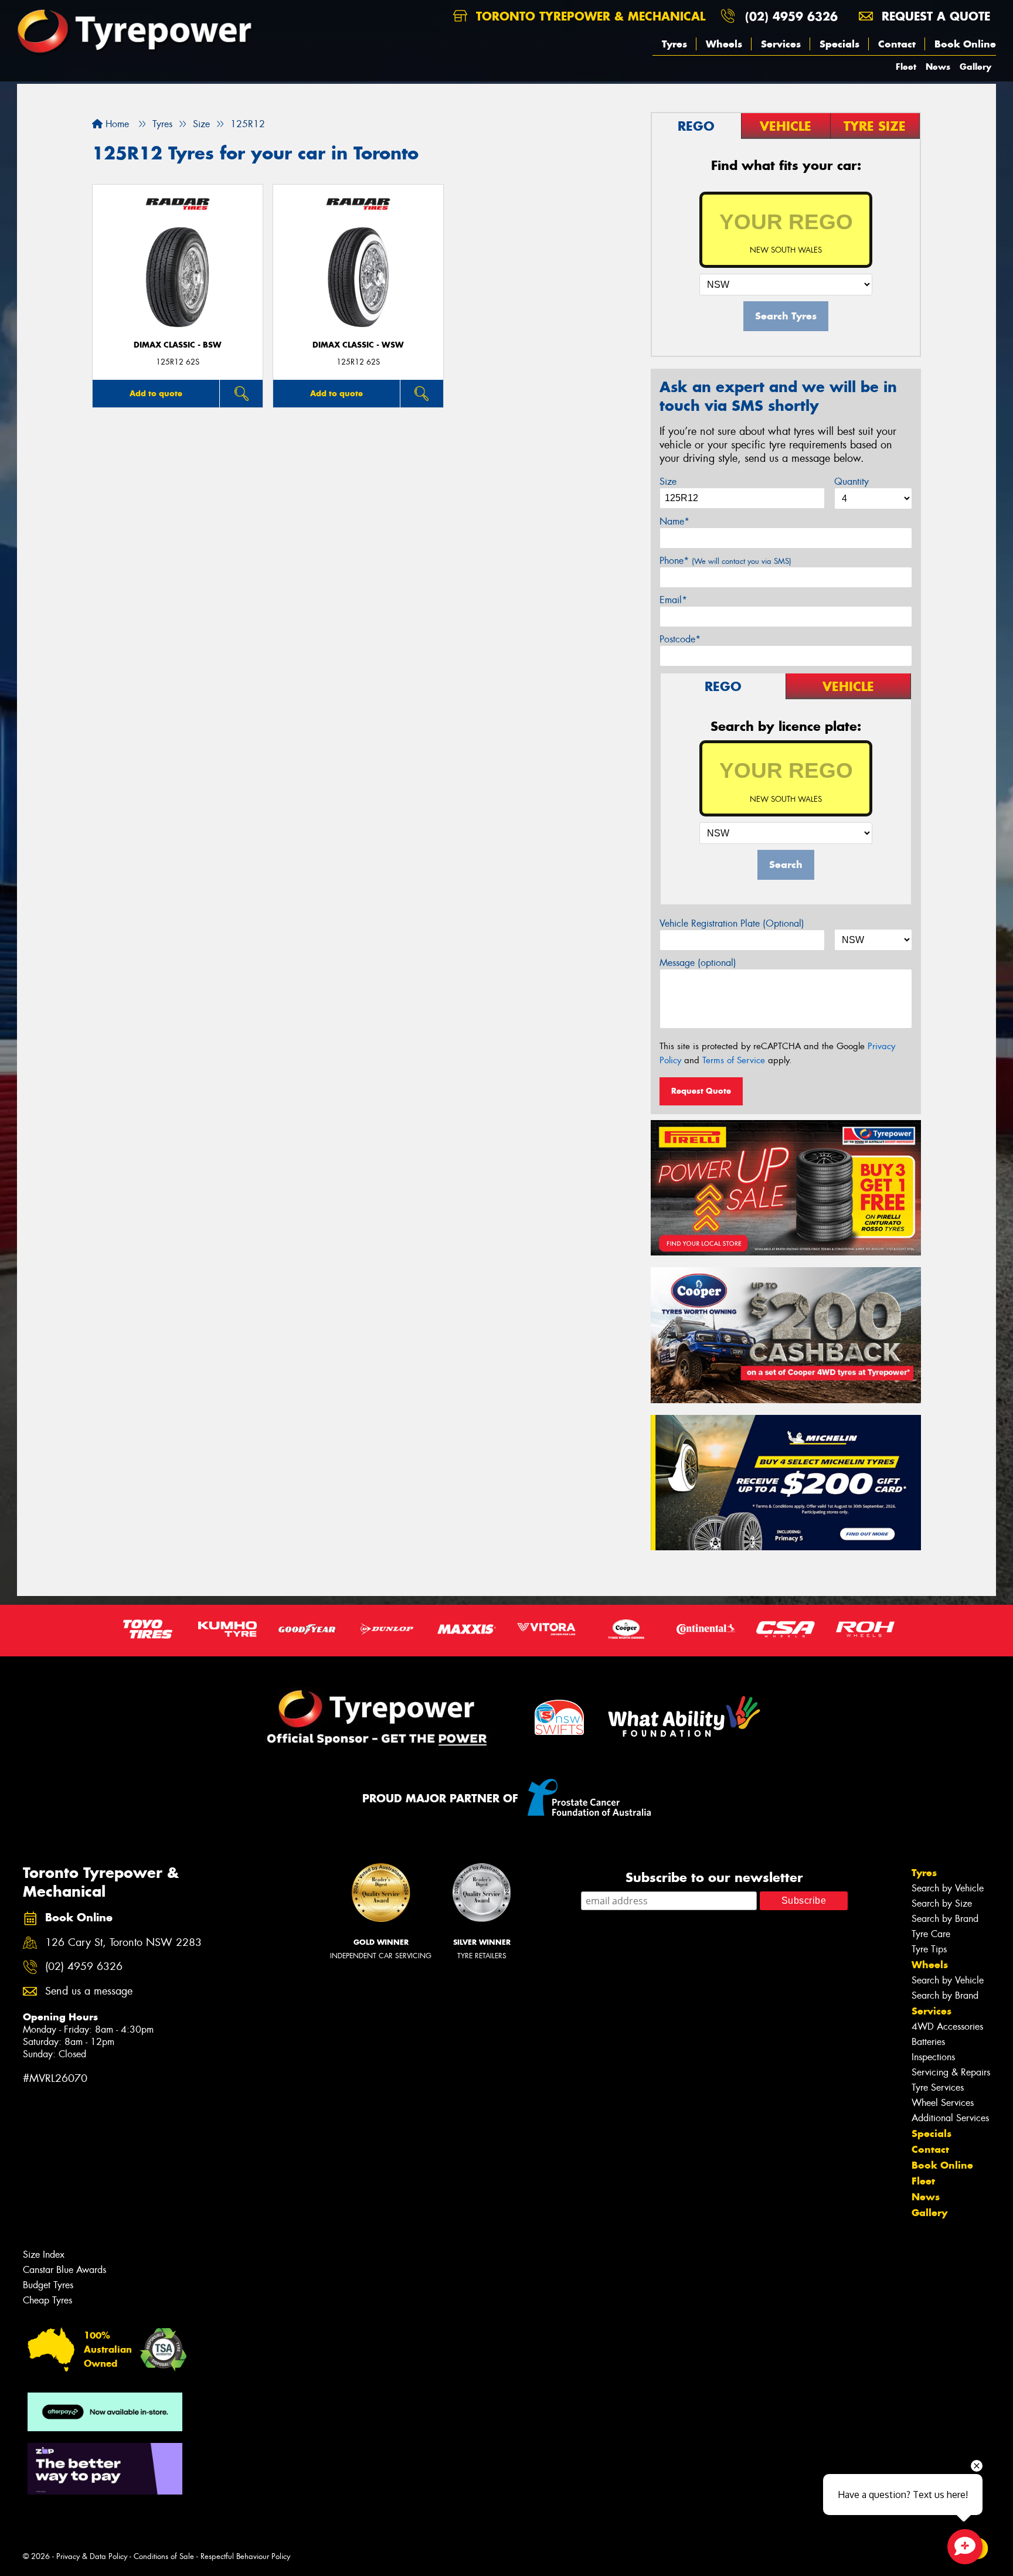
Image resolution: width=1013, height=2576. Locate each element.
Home (116, 124)
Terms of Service (734, 1060)
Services (781, 44)
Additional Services (950, 2118)
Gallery (975, 67)
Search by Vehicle (948, 1888)
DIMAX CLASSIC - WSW (358, 345)
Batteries (928, 2042)
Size (668, 481)
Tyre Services (938, 2087)
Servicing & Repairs (951, 2072)
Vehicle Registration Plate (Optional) (732, 923)
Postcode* (680, 639)
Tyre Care (931, 1934)
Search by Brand (945, 1919)
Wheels (724, 44)
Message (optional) (698, 963)
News (938, 67)
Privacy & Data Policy (92, 2556)
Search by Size (942, 1903)
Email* (673, 600)
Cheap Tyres (47, 2300)
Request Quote (701, 1091)
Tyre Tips (929, 1949)
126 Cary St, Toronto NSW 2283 (123, 1943)
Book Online (965, 44)
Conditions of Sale (164, 2556)
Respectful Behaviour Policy (245, 2556)
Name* (674, 521)
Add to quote (156, 393)
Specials (839, 44)
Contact (897, 44)
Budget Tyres (48, 2285)
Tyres (674, 44)
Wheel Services (943, 2103)
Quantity (851, 481)
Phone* (725, 561)
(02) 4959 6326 (791, 16)
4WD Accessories (947, 2027)
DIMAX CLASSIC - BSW (178, 345)
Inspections (933, 2057)
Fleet (906, 67)
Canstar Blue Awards (64, 2270)
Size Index (44, 2255)
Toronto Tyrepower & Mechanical (589, 16)
